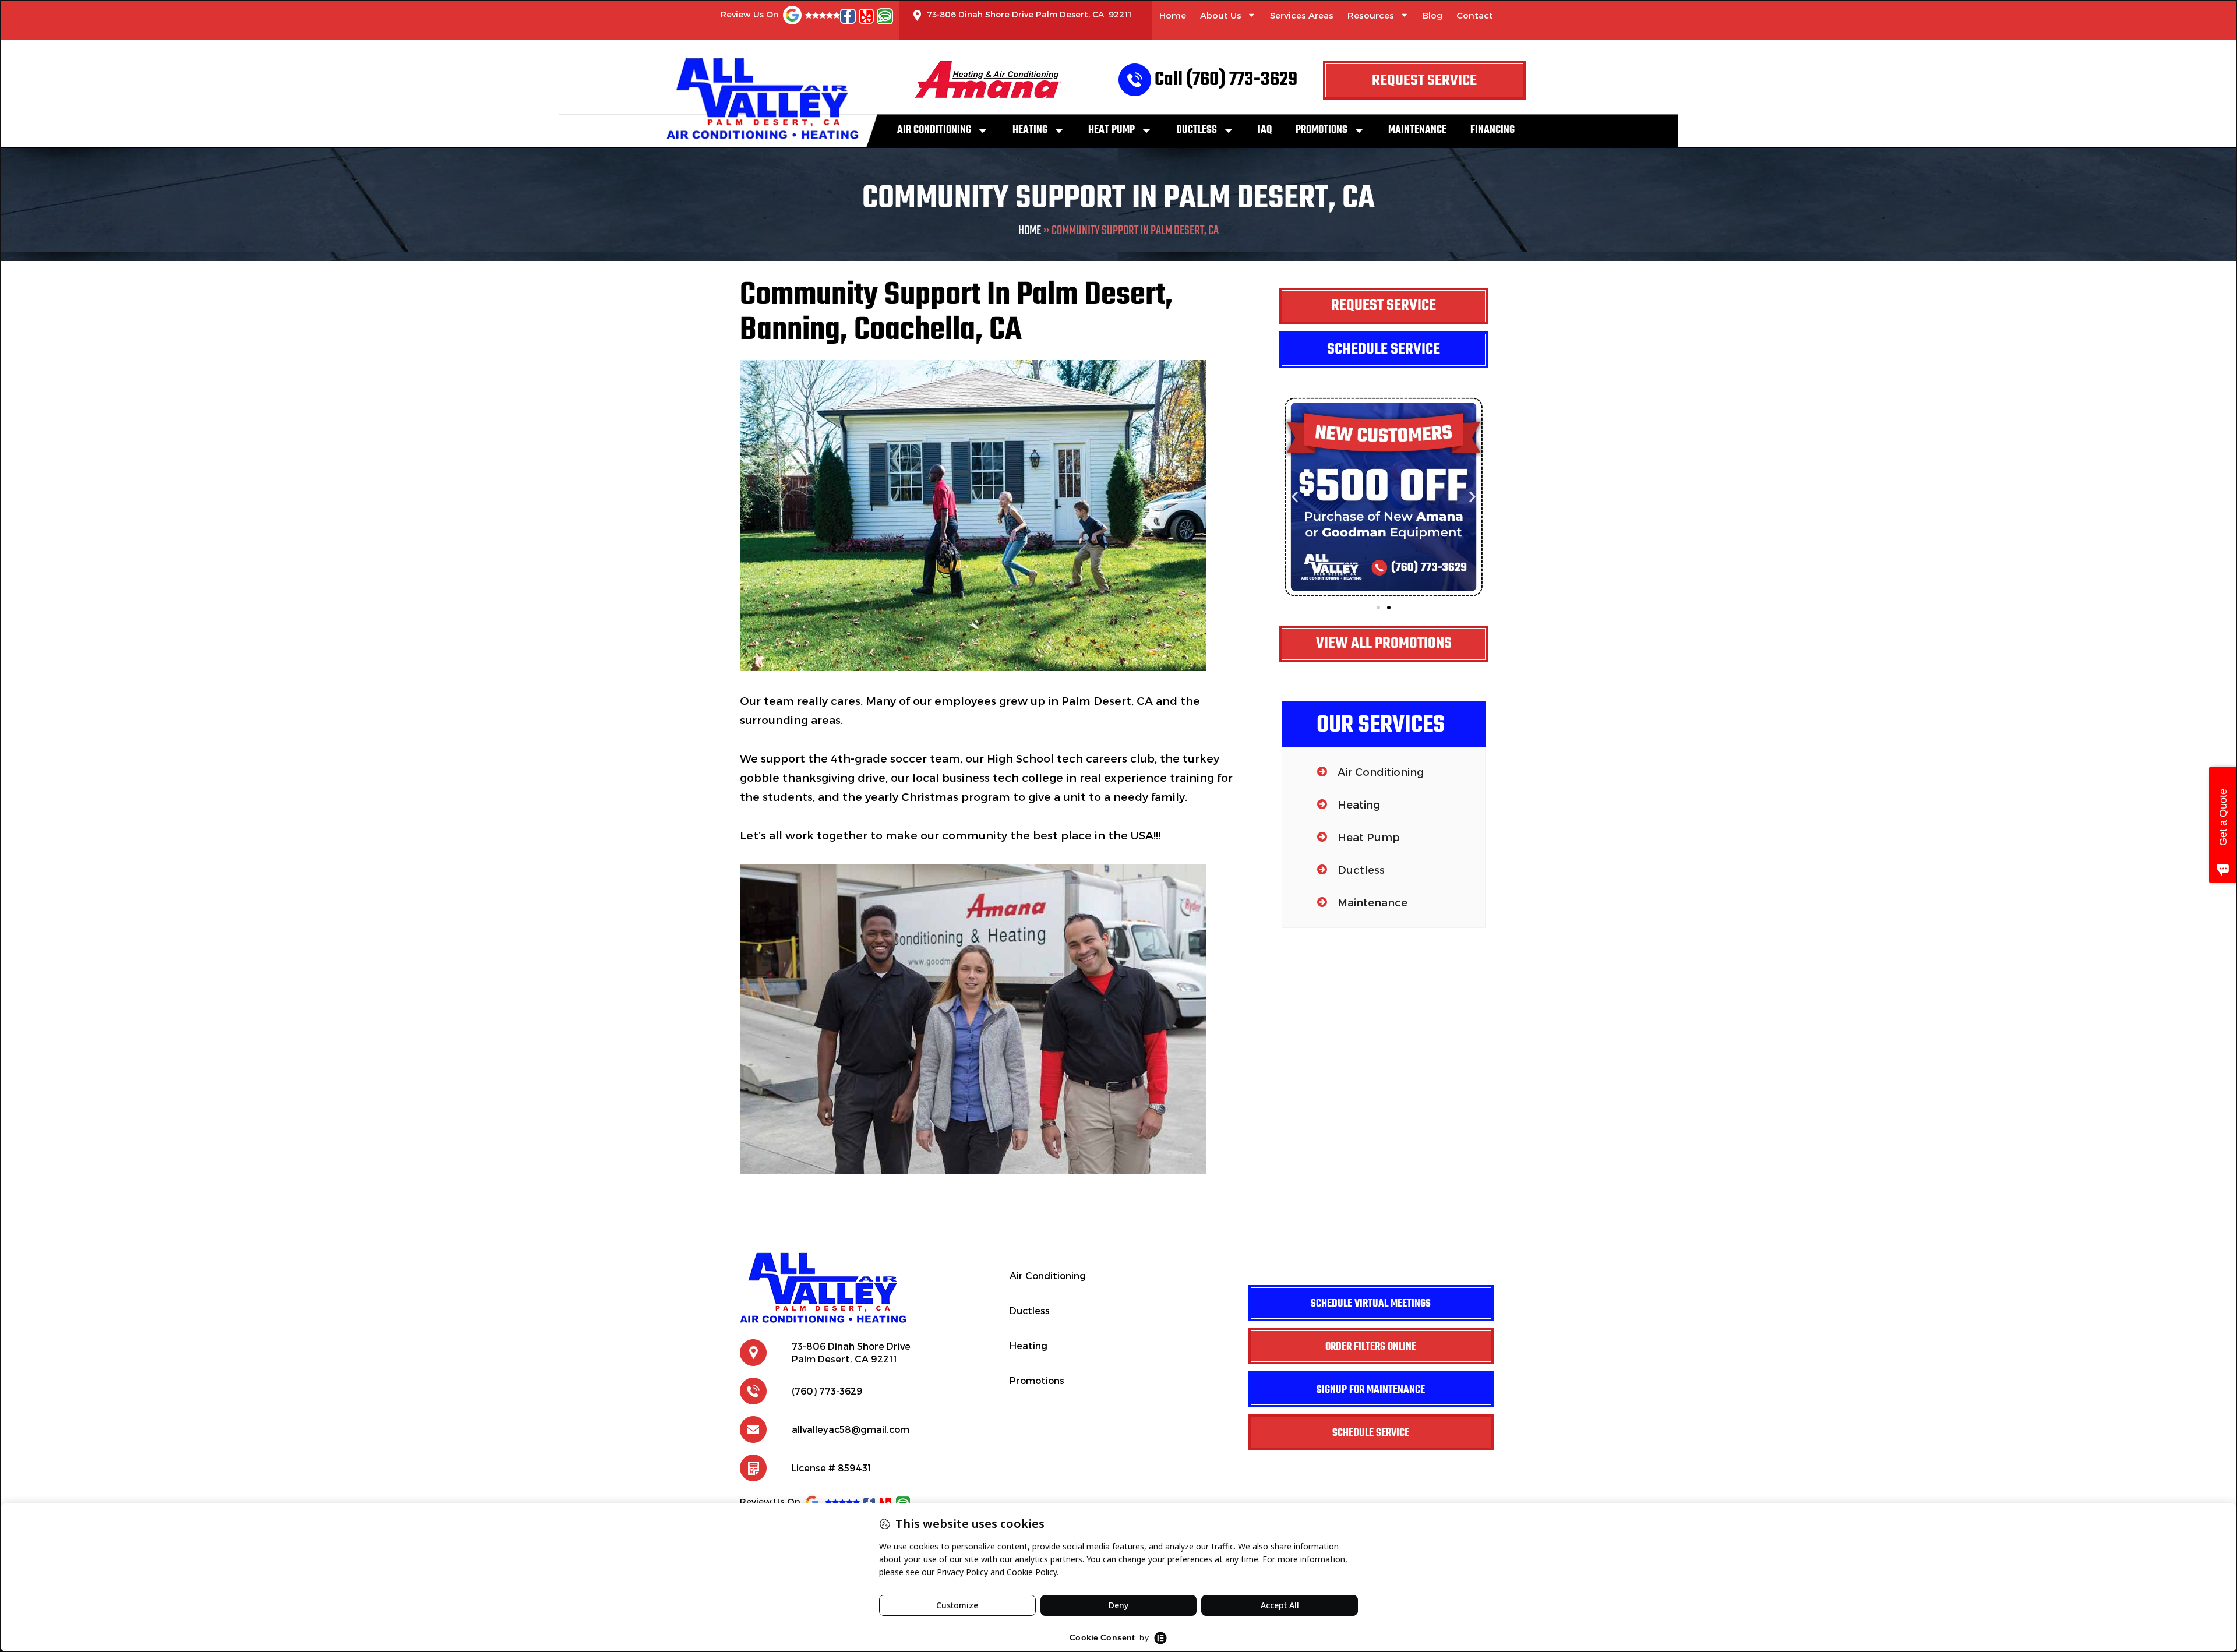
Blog (1432, 15)
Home (1173, 15)
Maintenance (1417, 130)
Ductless (1197, 130)
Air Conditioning (934, 130)
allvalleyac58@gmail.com (851, 1429)
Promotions (1322, 130)
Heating (1030, 130)
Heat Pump (1112, 130)
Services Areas (1302, 15)
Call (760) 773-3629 (1226, 80)
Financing (1492, 130)
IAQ (1265, 130)
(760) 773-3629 (827, 1391)
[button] (1295, 497)
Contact (1475, 15)
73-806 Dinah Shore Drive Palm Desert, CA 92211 (1029, 14)
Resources (1371, 15)
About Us (1221, 15)
